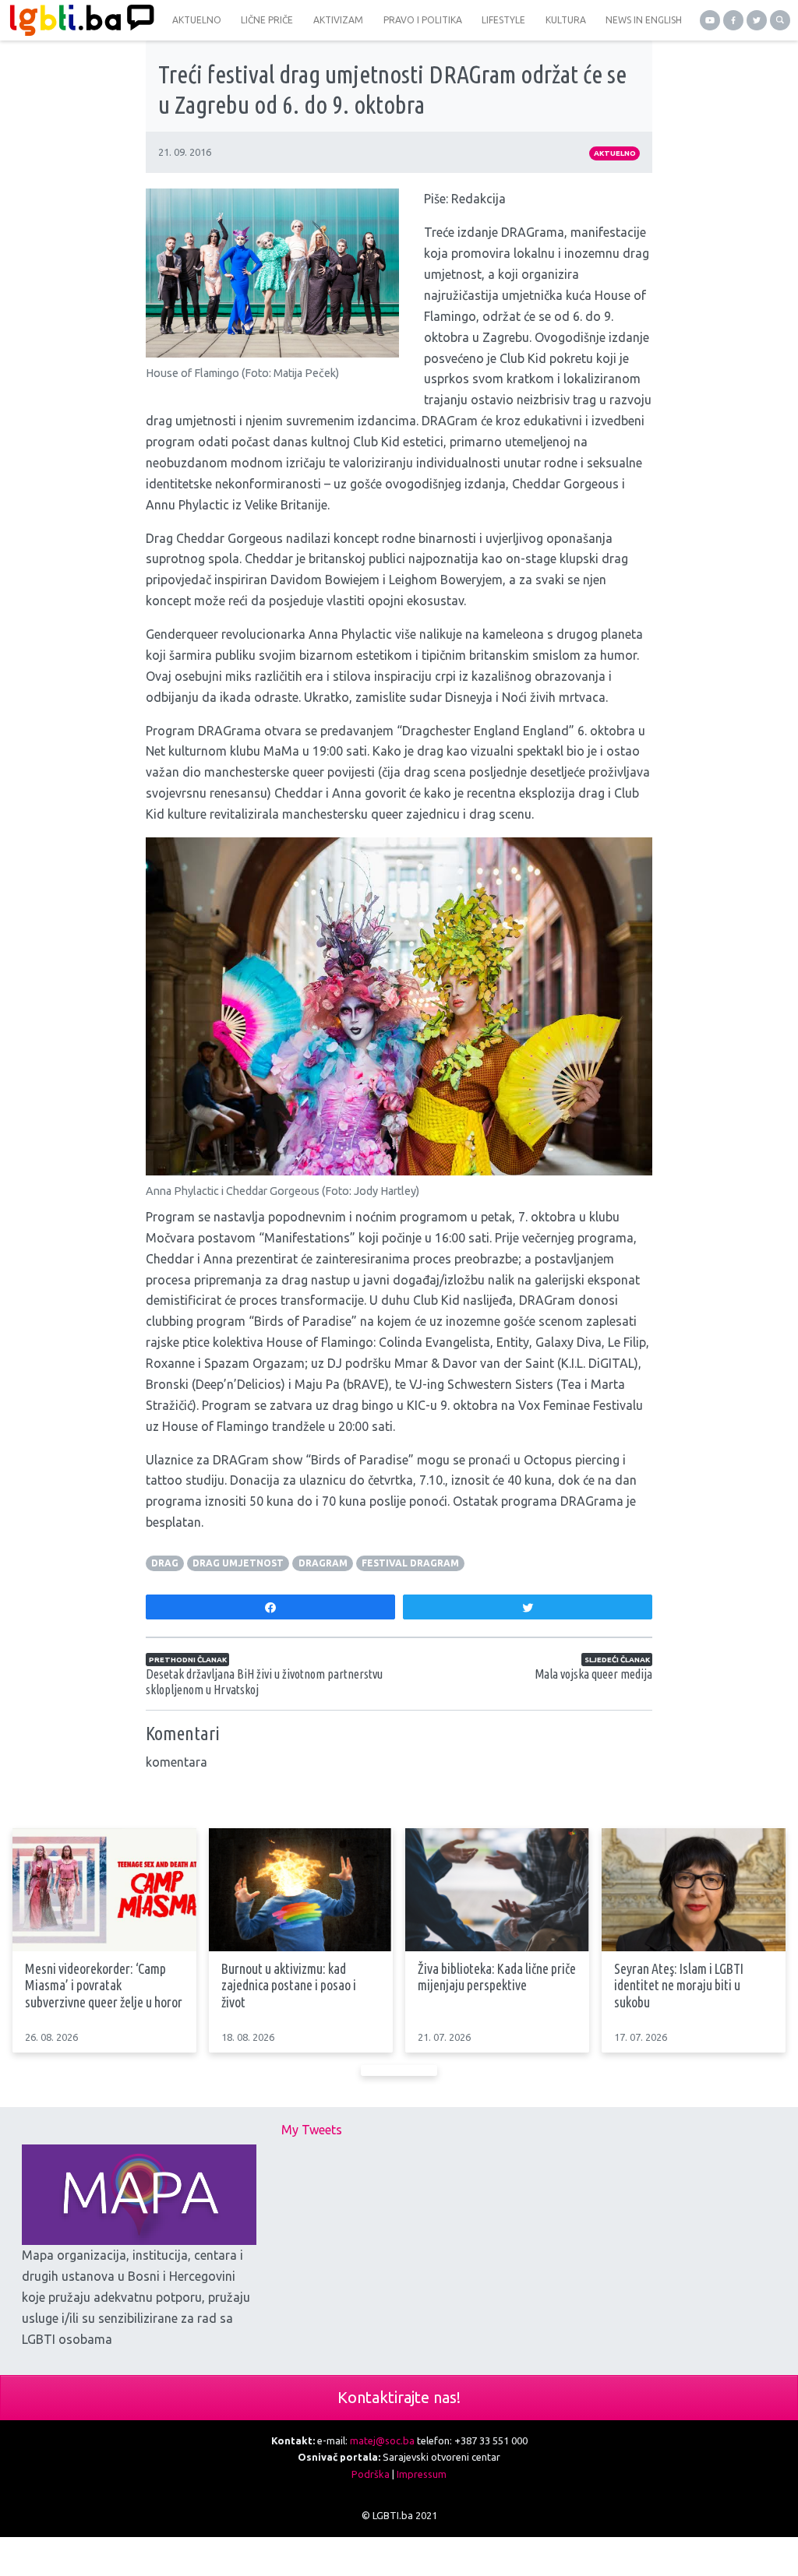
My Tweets (312, 2130)
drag (165, 1563)
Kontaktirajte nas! (399, 2397)
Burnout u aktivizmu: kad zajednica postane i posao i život (289, 1985)
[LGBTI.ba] (78, 20)
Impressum (422, 2474)
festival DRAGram (410, 1563)
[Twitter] (757, 20)
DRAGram (323, 1563)
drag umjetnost (238, 1563)
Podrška (371, 2474)
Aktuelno (615, 153)
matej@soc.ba (382, 2440)
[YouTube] (710, 20)
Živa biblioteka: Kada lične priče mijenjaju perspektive (497, 1977)
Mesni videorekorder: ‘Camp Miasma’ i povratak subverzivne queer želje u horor (104, 1985)
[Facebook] (733, 20)
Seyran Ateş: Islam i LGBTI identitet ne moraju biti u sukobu (679, 1985)
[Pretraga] (780, 20)
